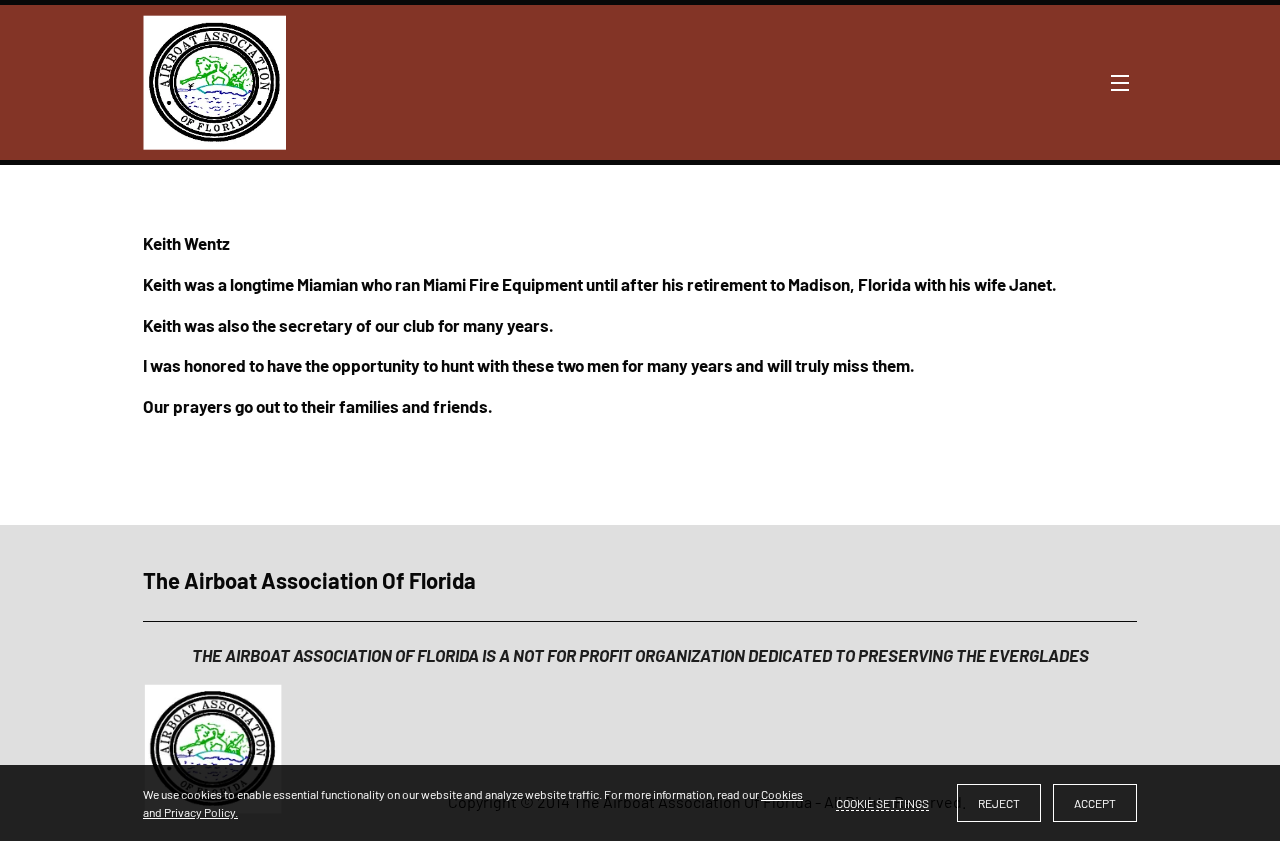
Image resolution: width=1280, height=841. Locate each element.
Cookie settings (882, 803)
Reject (999, 803)
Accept (1095, 803)
